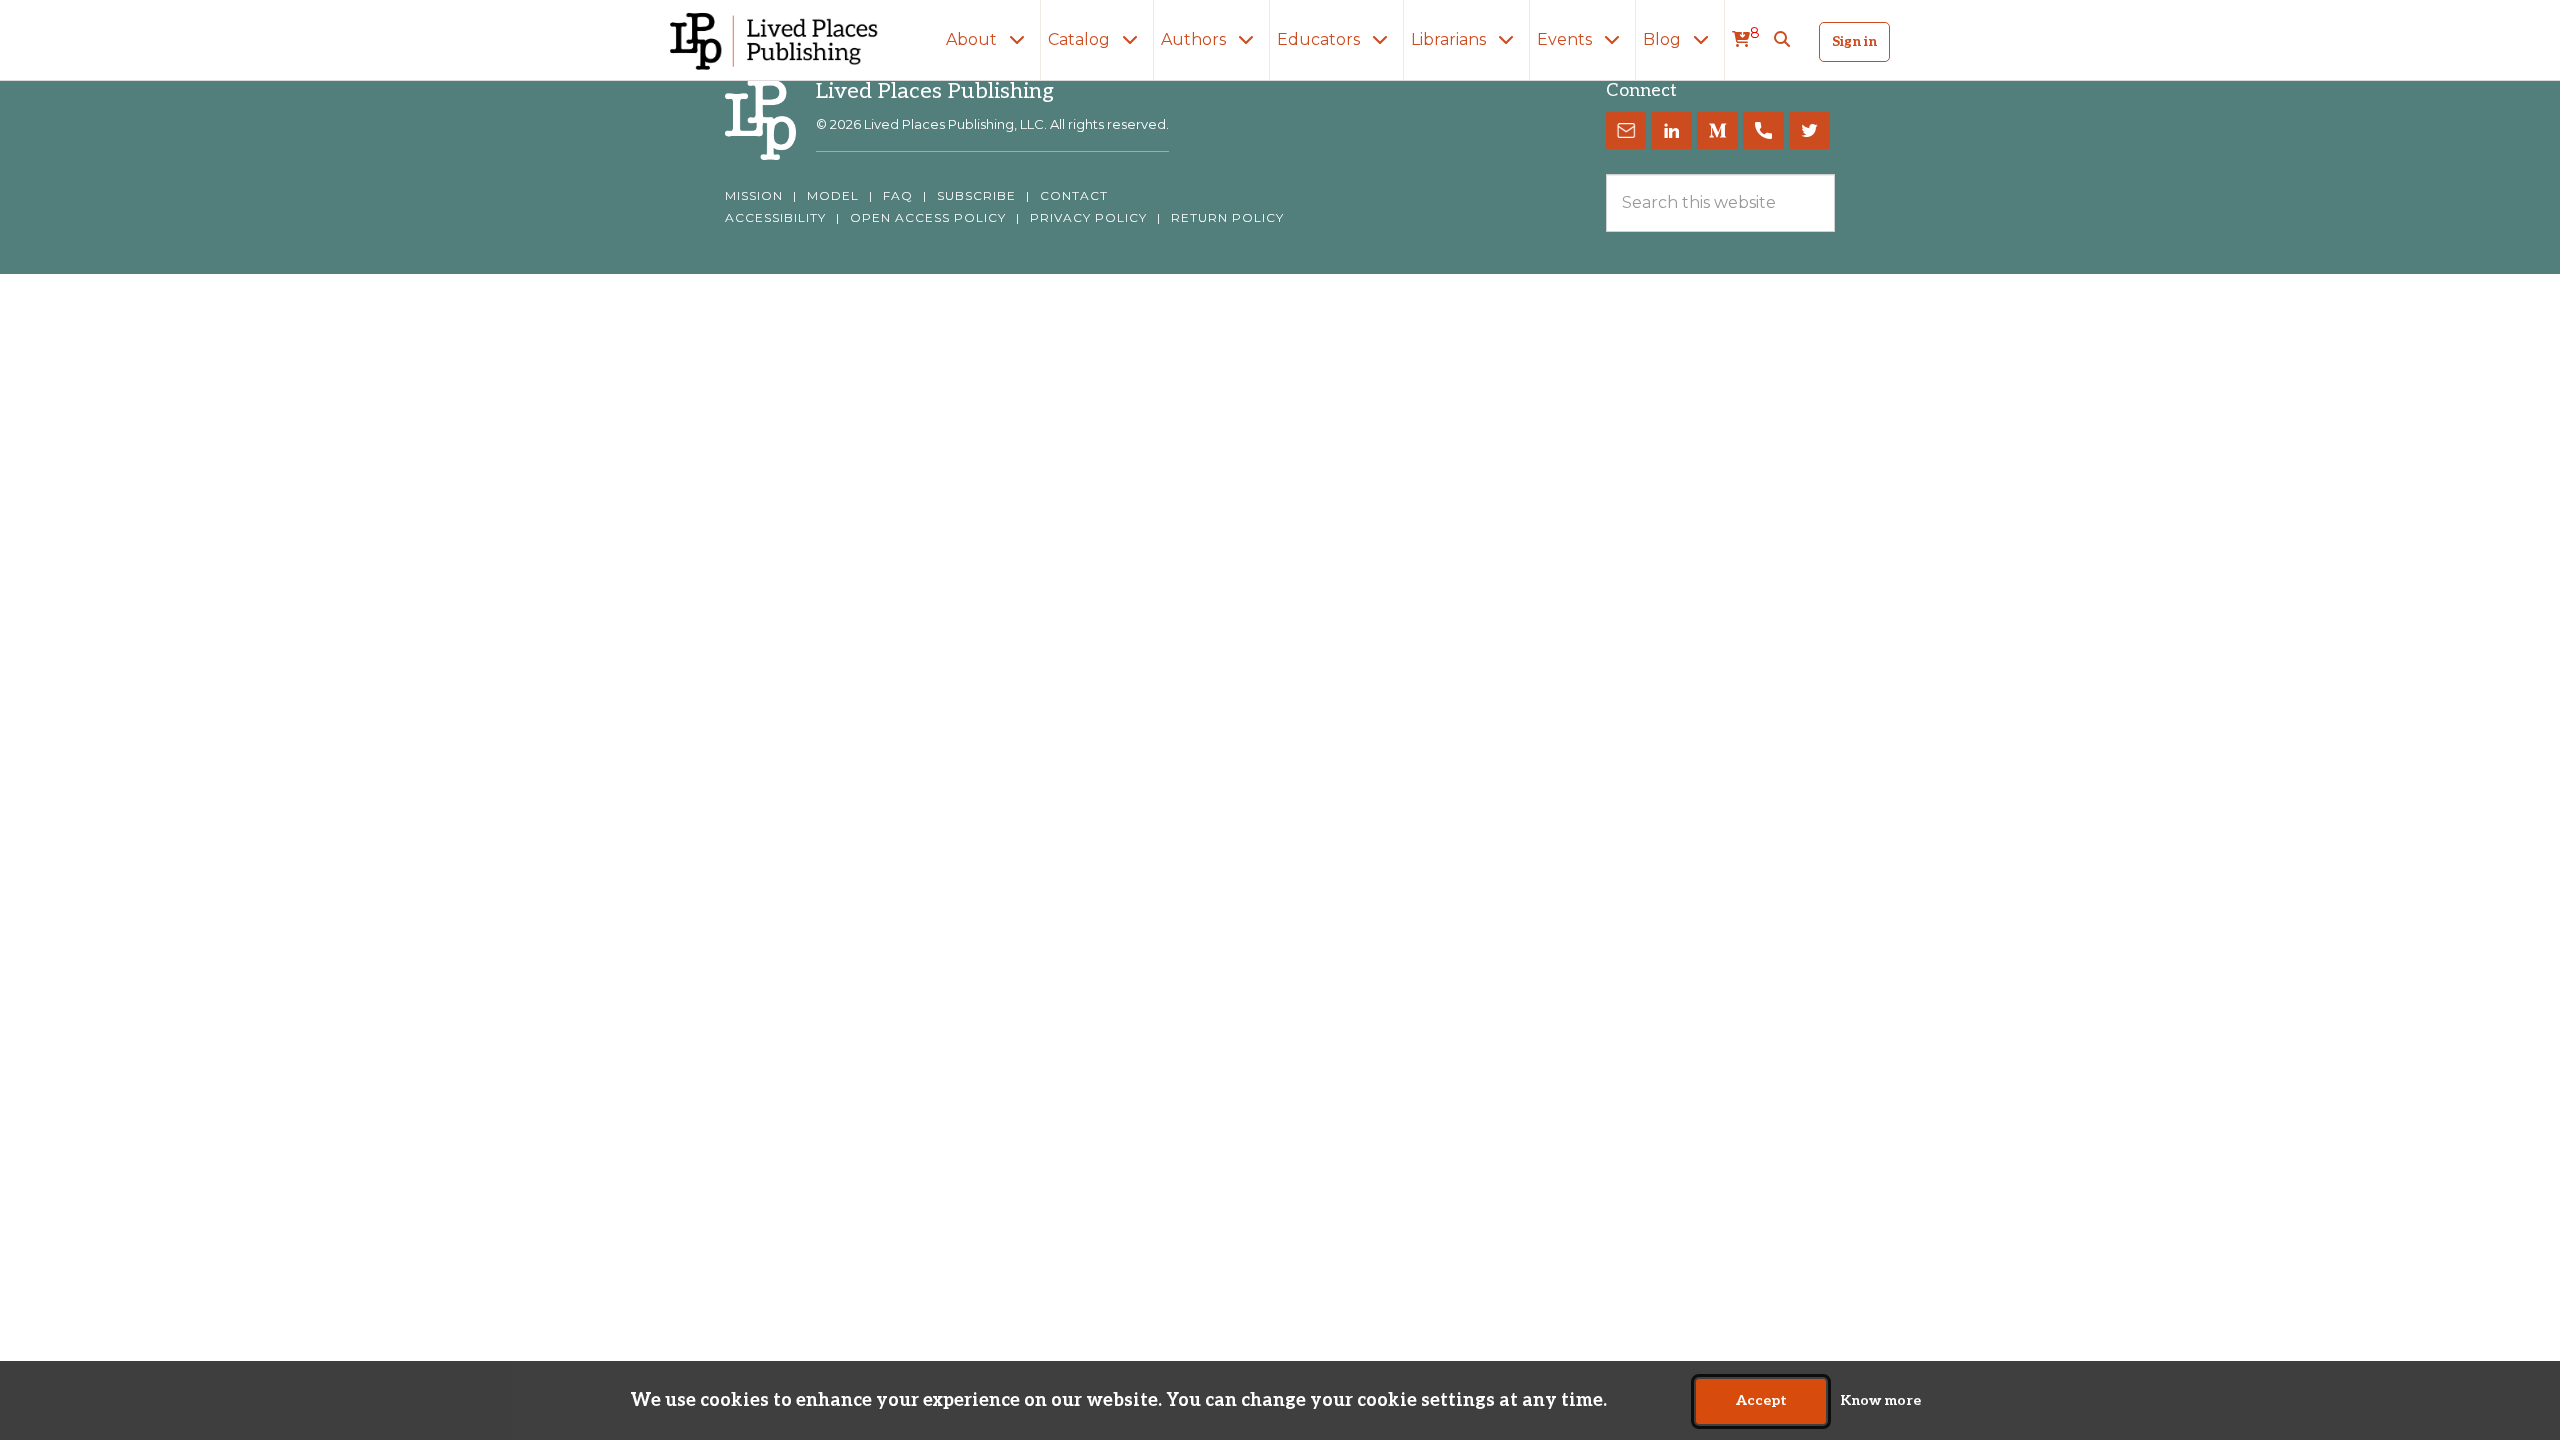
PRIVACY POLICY (1088, 218)
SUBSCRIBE (976, 196)
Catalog (1081, 39)
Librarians (1450, 39)
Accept (1761, 1401)
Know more (1880, 1401)
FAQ (898, 196)
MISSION (754, 196)
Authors (1195, 39)
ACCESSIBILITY (775, 218)
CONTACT (1074, 196)
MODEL (833, 196)
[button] (1782, 40)
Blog (1664, 39)
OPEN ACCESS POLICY (928, 218)
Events (1566, 39)
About (973, 39)
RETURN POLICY (1227, 218)
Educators (1320, 39)
